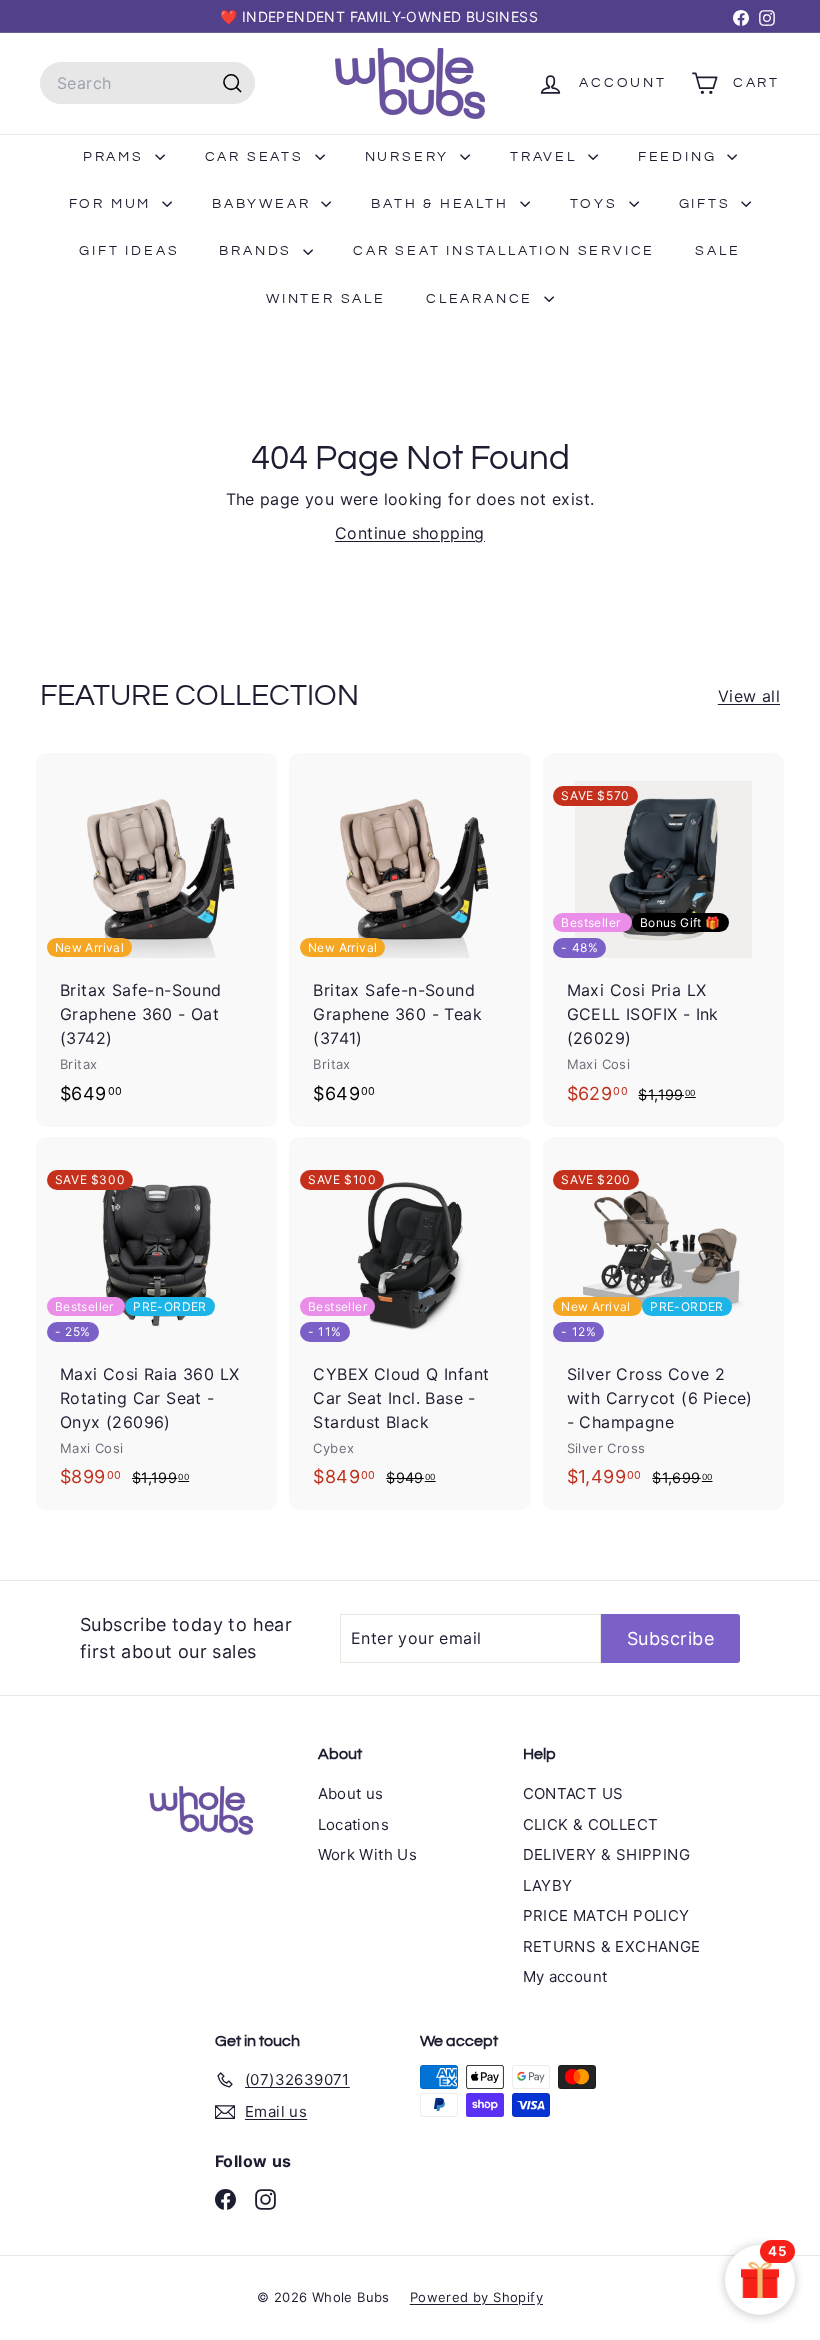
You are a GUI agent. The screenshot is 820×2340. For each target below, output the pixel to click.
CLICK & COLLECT (591, 1824)
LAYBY (548, 1885)
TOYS (597, 204)
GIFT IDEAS (129, 251)
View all (749, 696)
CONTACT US (573, 1793)
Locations (354, 1824)
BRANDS (258, 251)
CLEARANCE (482, 299)
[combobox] (147, 83)
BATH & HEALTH (442, 204)
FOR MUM (113, 204)
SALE (717, 251)
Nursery (410, 157)
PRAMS (116, 157)
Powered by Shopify (476, 2297)
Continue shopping (410, 533)
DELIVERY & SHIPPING (607, 1854)
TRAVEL (546, 157)
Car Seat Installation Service (504, 251)
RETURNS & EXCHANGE (612, 1946)
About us (351, 1793)
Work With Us (368, 1854)
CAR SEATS (257, 157)
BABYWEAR (264, 204)
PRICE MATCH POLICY (606, 1915)
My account (565, 1976)
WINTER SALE (326, 299)
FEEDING (680, 157)
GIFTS (708, 204)
